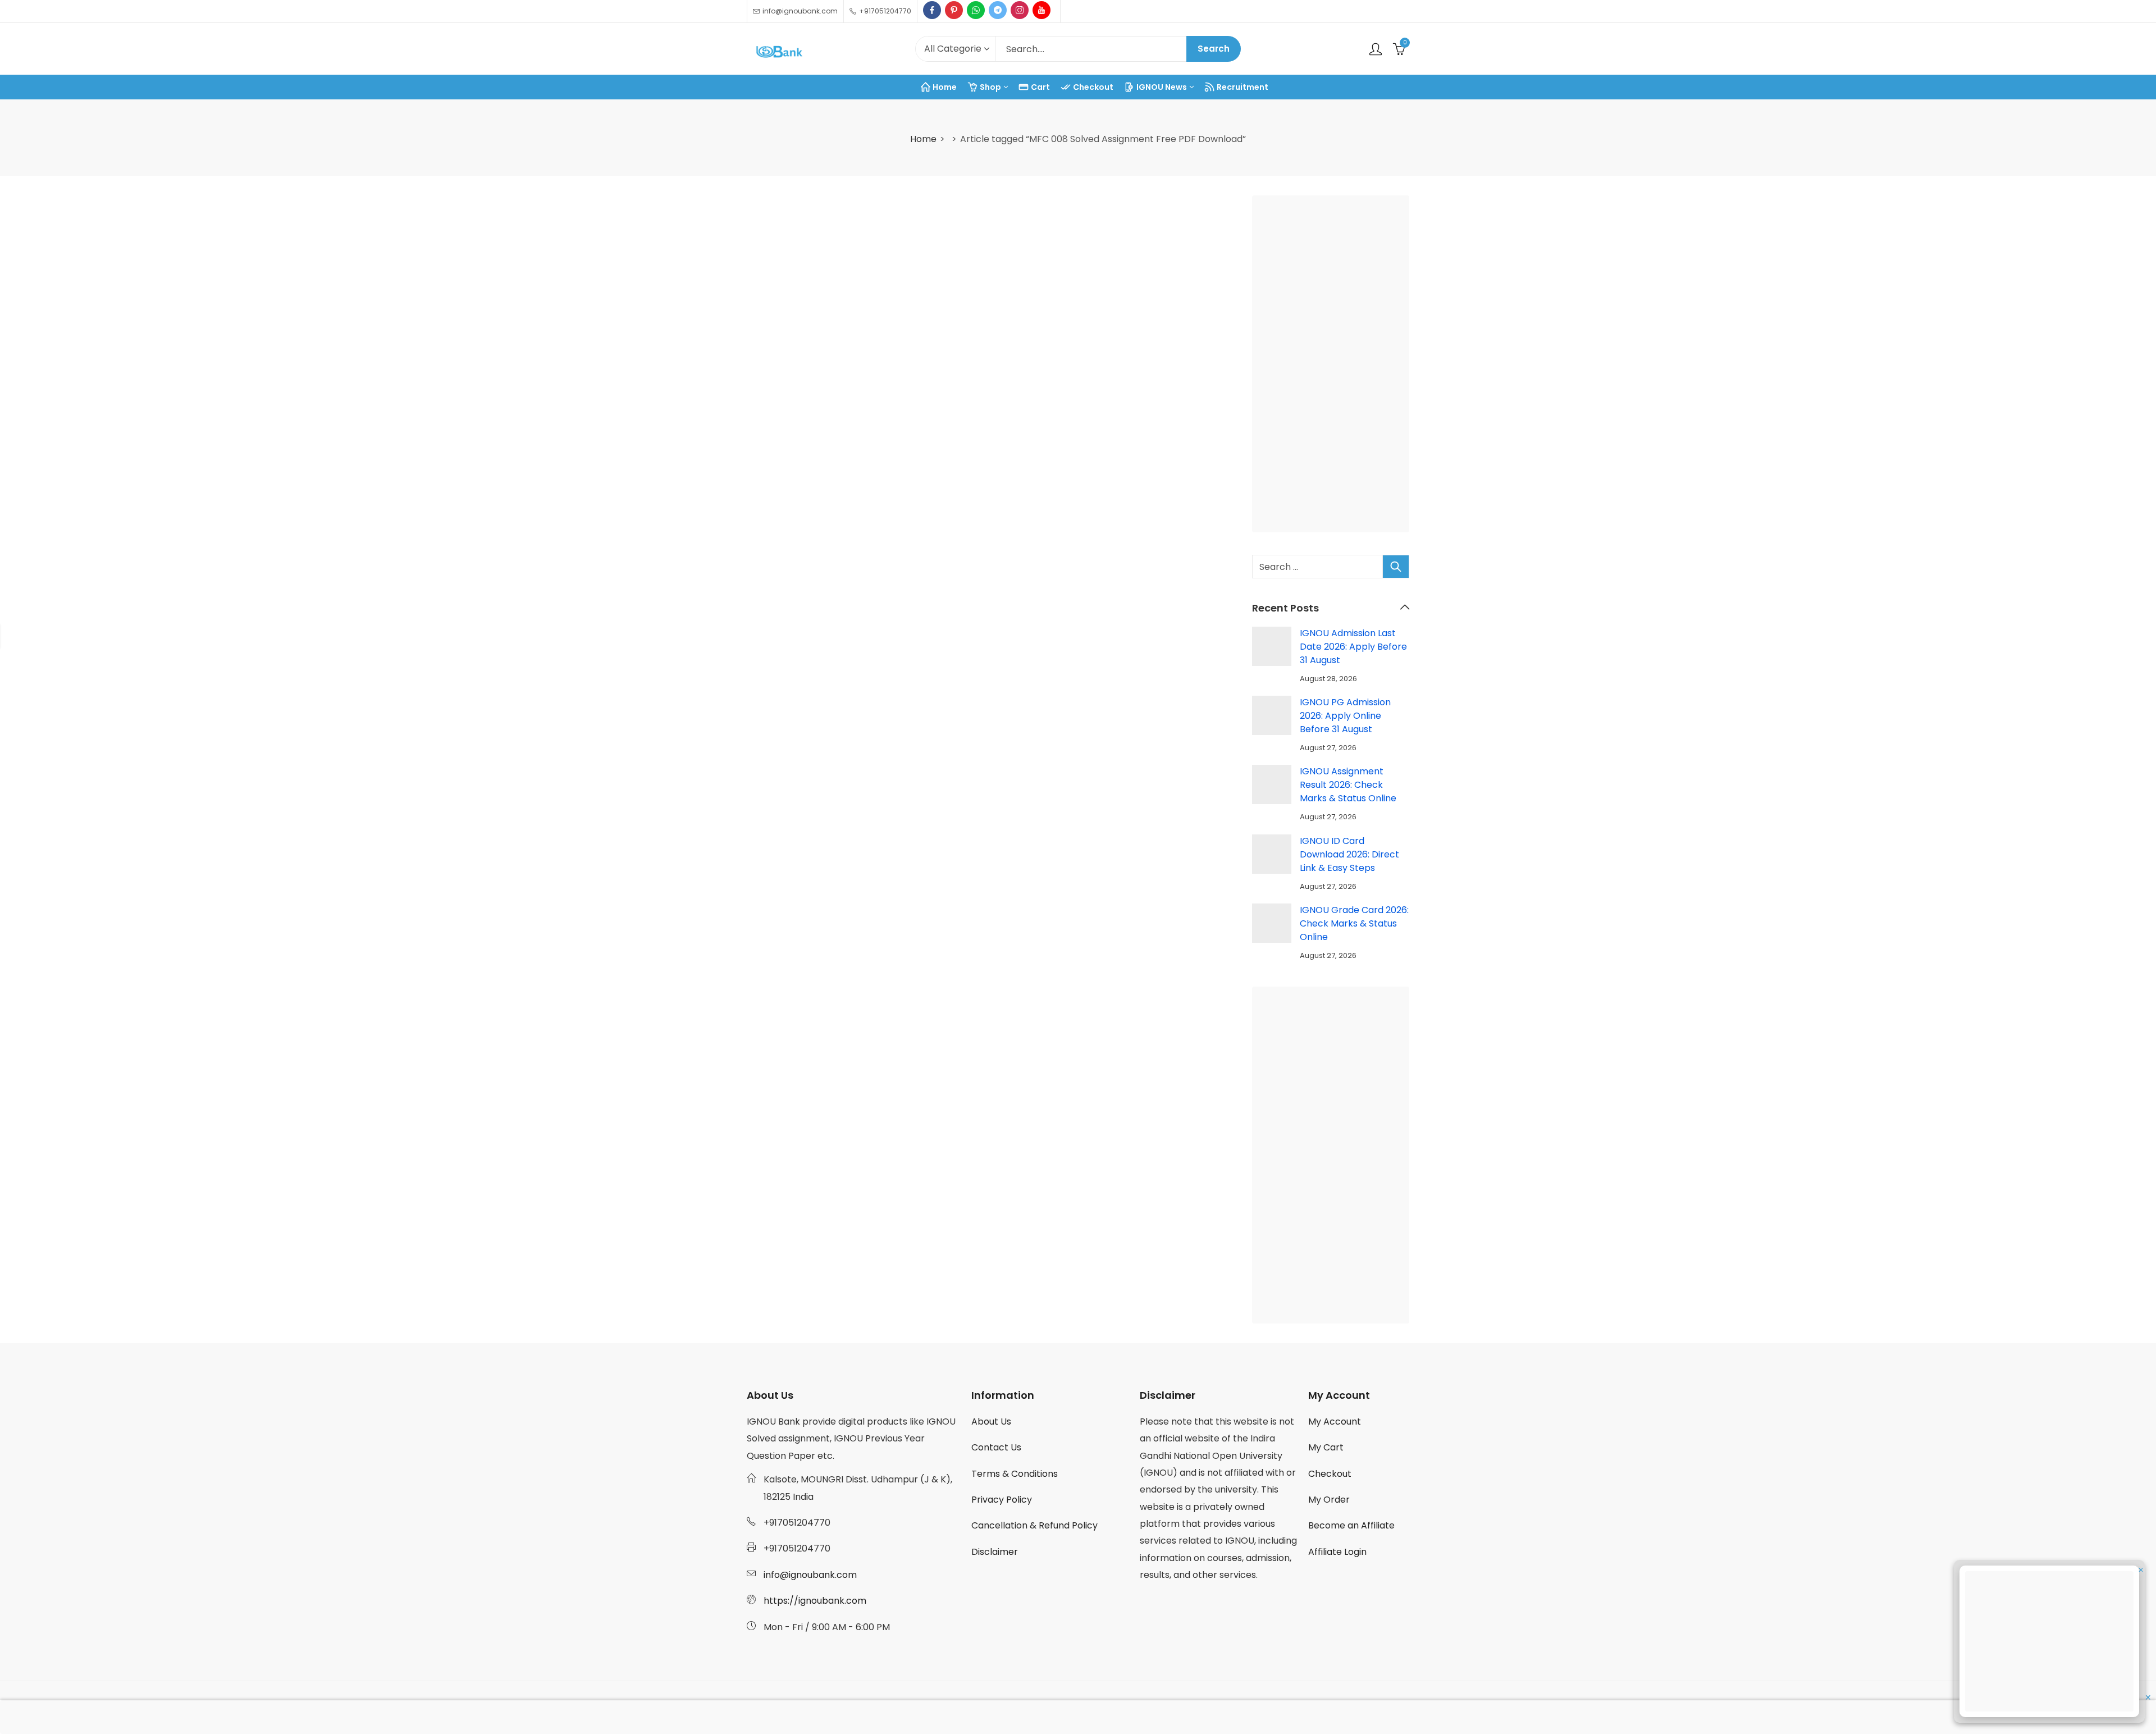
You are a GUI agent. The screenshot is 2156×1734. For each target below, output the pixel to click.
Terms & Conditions (1015, 1474)
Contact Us (996, 1447)
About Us (991, 1422)
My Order (1329, 1500)
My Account (1335, 1422)
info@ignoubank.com (810, 1575)
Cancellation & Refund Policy (1034, 1525)
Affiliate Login (1337, 1552)
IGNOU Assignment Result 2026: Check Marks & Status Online (1348, 785)
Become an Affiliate (1351, 1525)
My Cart (1326, 1447)
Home (923, 139)
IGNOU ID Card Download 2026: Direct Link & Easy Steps (1349, 854)
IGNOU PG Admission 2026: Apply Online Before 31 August (1345, 716)
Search (1214, 49)
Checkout (1330, 1474)
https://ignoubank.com (815, 1601)
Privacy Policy (1002, 1500)
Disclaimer (995, 1552)
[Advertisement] (1334, 366)
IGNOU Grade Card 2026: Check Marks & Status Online (1354, 923)
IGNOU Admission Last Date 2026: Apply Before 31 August (1353, 647)
